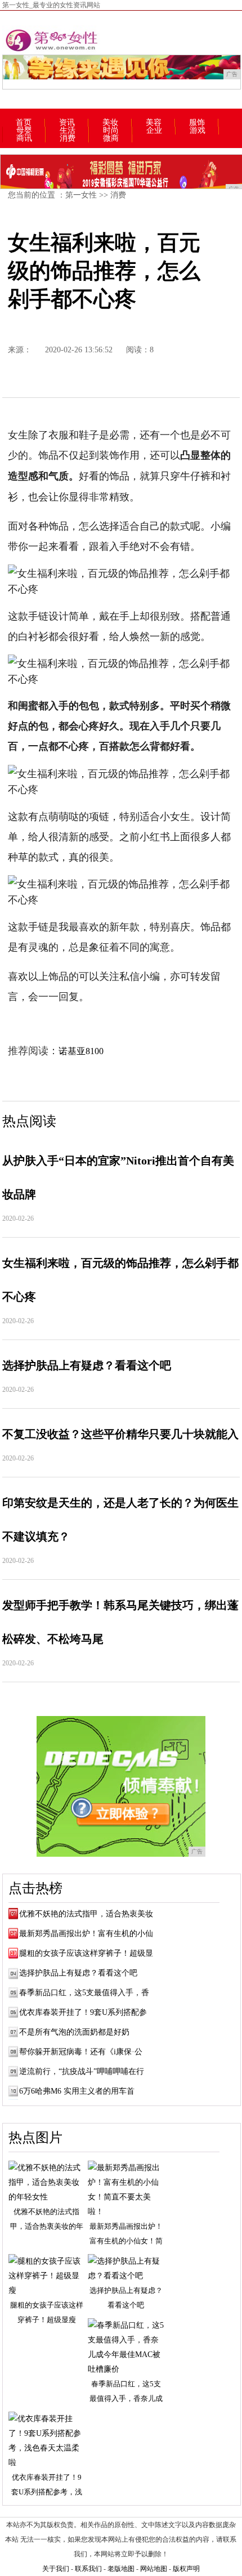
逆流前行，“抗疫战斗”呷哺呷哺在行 (82, 2071)
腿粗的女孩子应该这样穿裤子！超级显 (86, 1953)
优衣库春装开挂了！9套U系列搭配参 (83, 2012)
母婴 (24, 131)
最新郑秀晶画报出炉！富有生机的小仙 (86, 1934)
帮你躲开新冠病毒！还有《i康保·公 (81, 2052)
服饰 (197, 123)
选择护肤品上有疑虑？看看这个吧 (78, 1973)
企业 (154, 131)
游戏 (198, 131)
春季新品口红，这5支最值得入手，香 (84, 1993)
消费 (68, 138)
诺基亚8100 (81, 1051)
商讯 (24, 138)
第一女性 (81, 195)
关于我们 (56, 2569)
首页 (24, 123)
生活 (68, 131)
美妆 (110, 123)
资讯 (67, 123)
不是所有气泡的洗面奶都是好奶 (74, 2032)
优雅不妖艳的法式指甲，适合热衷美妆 (86, 1914)
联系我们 (88, 2569)
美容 (154, 123)
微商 (111, 138)
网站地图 (154, 2569)
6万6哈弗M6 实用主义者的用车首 (77, 2091)
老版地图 (121, 2569)
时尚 (111, 131)
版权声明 (186, 2569)
